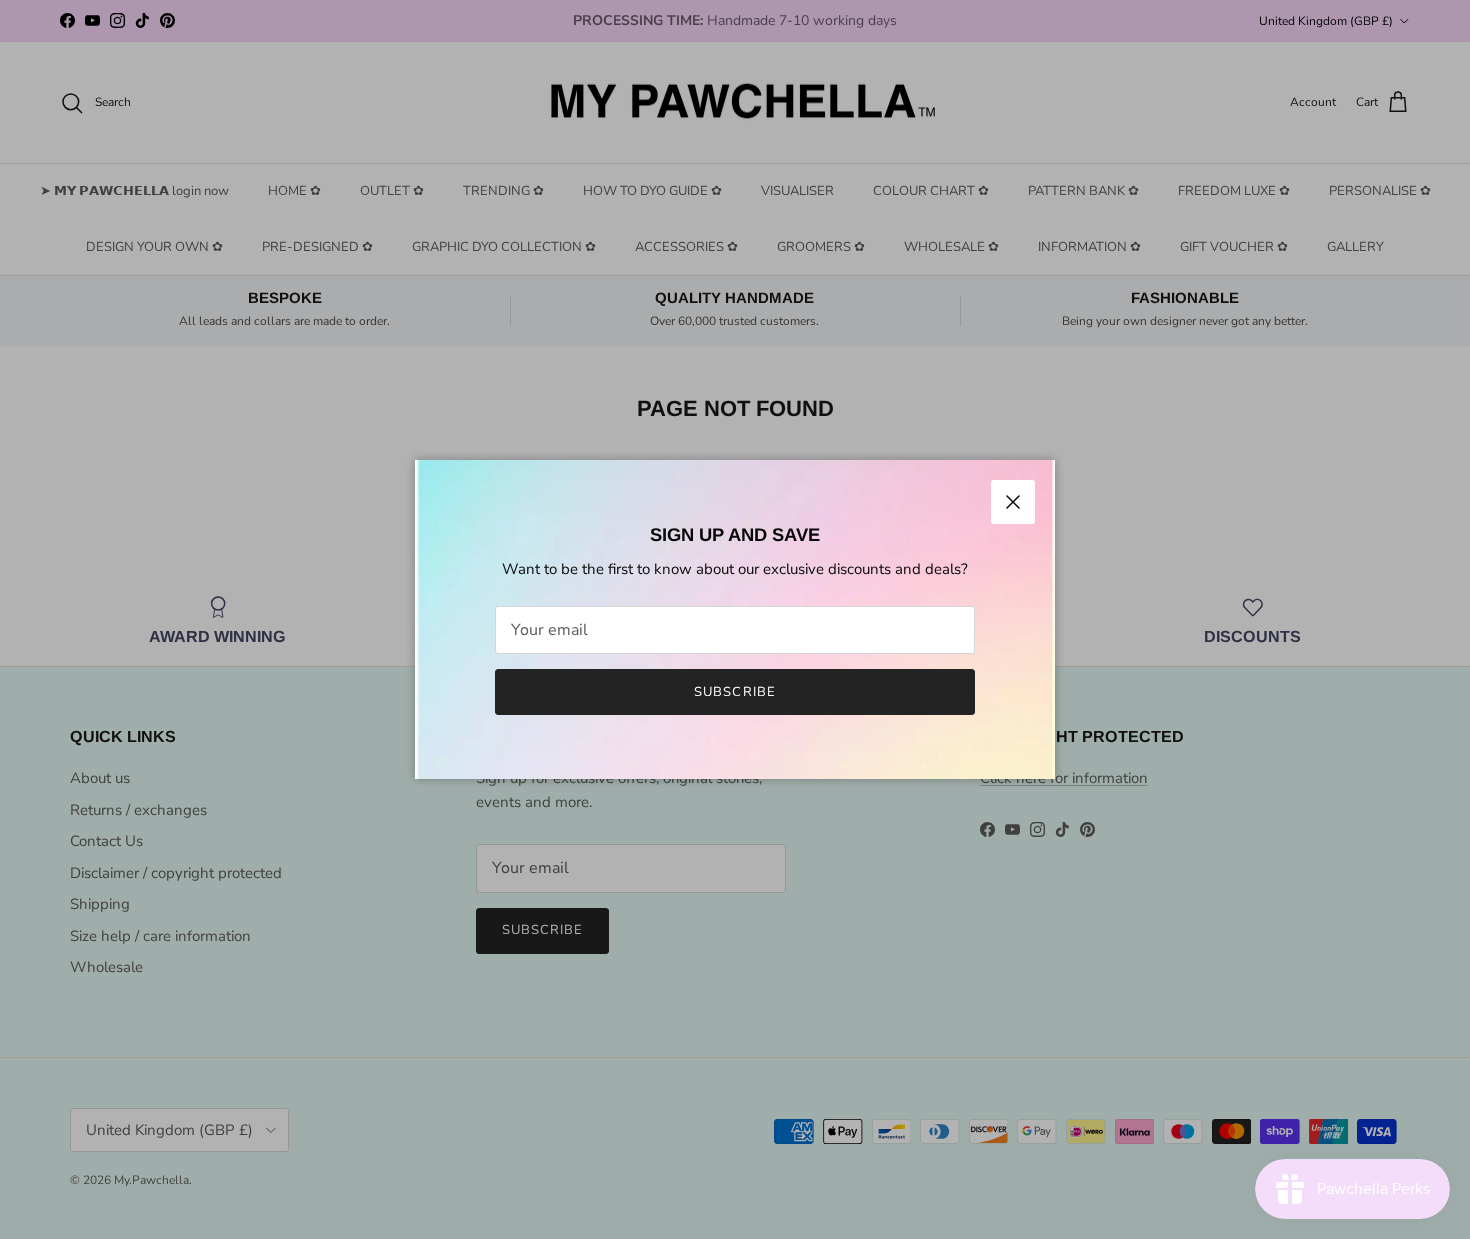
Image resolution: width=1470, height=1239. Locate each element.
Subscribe (734, 692)
